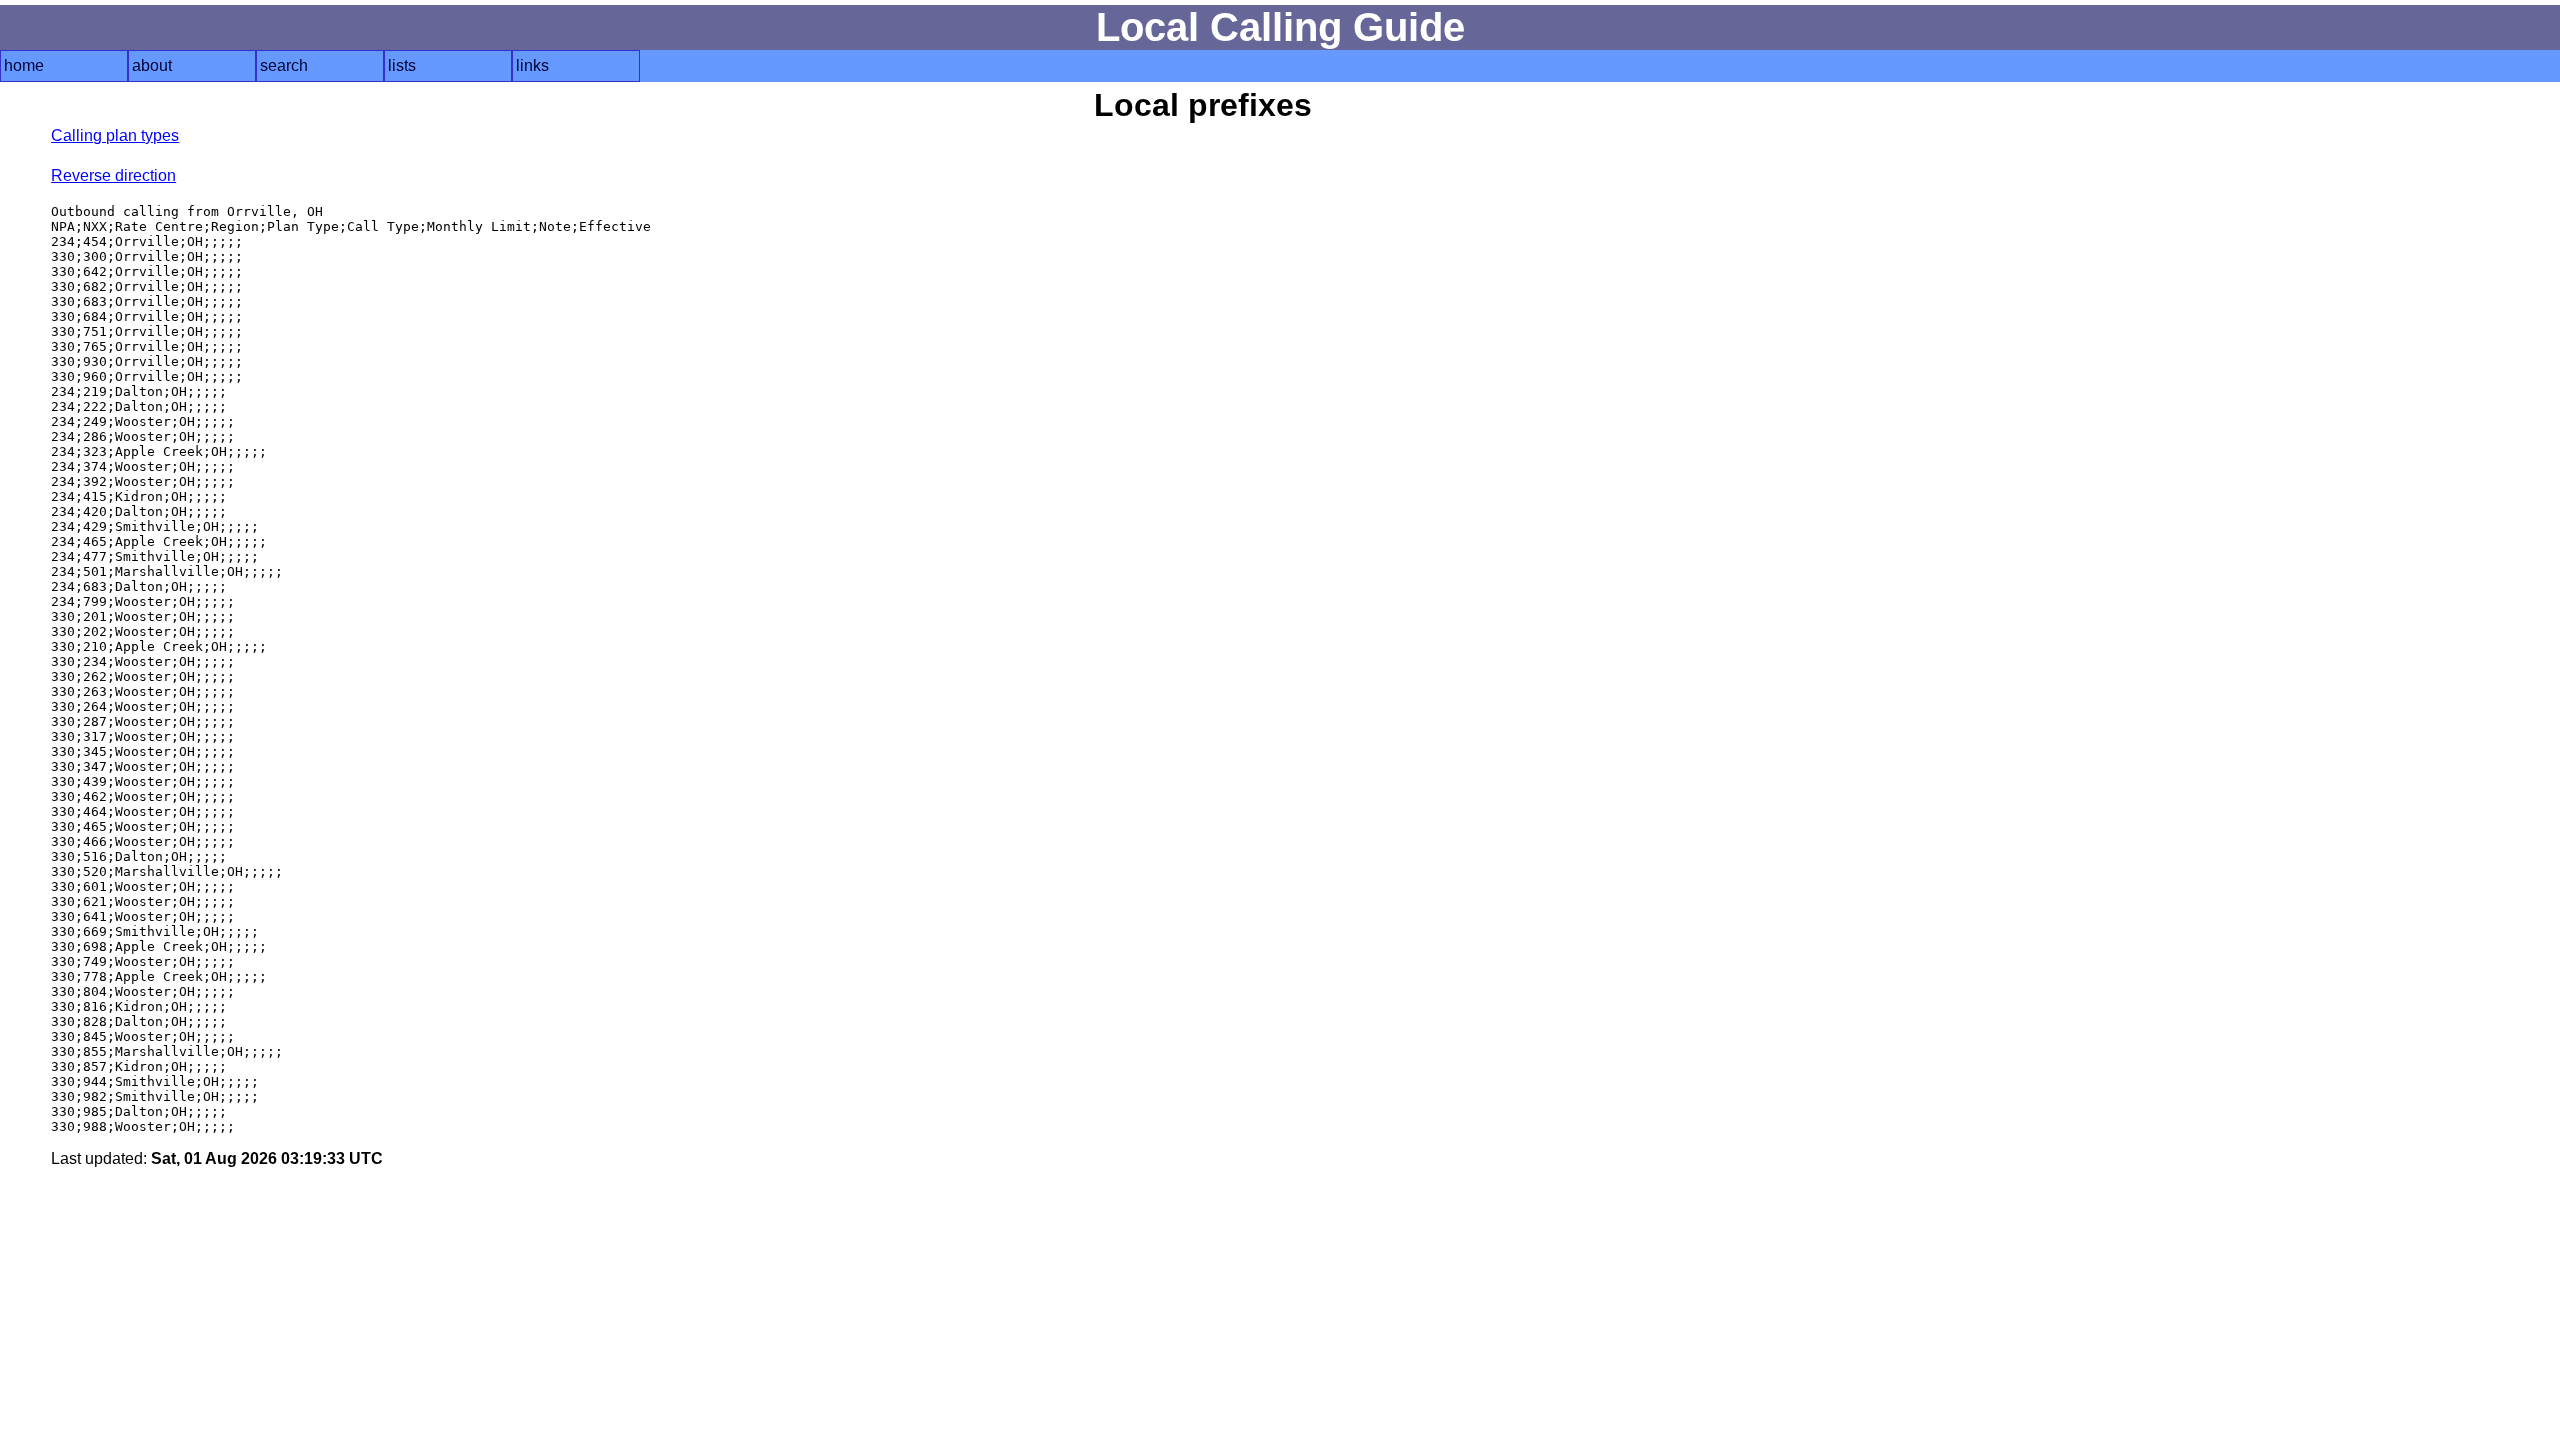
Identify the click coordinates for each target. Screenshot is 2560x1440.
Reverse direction (113, 175)
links (532, 65)
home (24, 65)
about (152, 65)
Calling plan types (115, 135)
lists (402, 65)
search (284, 65)
